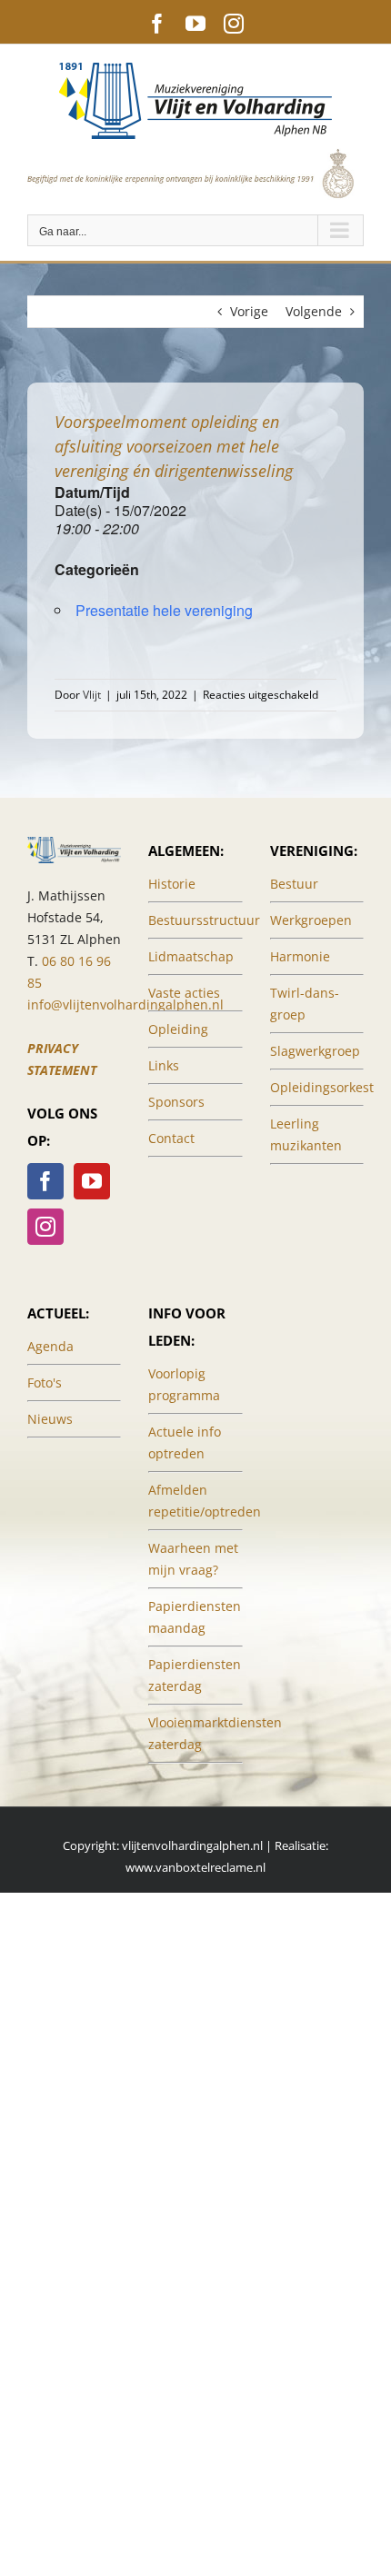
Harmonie (300, 956)
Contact (171, 1138)
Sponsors (176, 1102)
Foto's (45, 1382)
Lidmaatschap (191, 956)
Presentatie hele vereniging (164, 610)
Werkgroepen (311, 920)
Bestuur (294, 884)
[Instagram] (45, 1227)
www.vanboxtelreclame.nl (195, 1867)
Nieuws (50, 1419)
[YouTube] (92, 1181)
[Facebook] (45, 1181)
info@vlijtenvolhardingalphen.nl (125, 1005)
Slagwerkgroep (315, 1051)
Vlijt (92, 695)
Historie (172, 884)
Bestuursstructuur (204, 920)
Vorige (249, 311)
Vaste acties (184, 993)
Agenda (50, 1346)
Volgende (314, 311)
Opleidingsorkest (322, 1087)
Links (164, 1065)
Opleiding (178, 1029)
